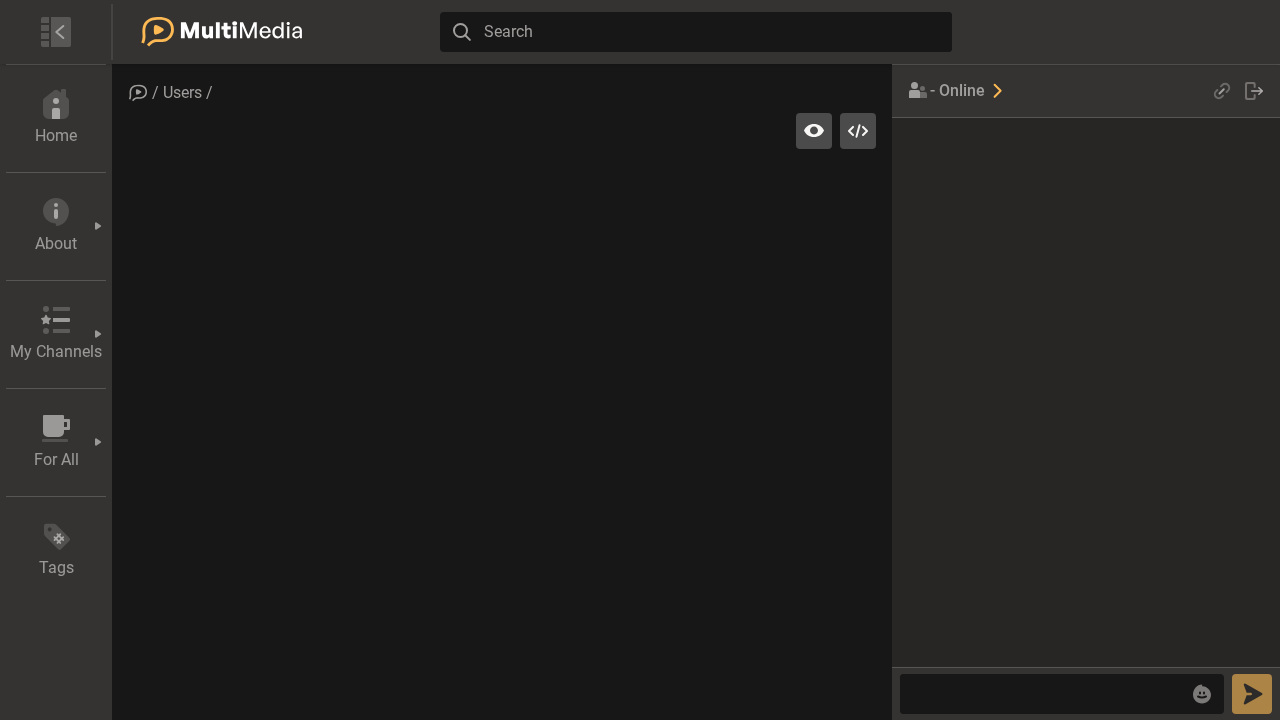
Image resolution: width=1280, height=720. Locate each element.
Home (56, 135)
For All (56, 459)
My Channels (56, 351)
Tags (56, 567)
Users (182, 92)
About (56, 243)
